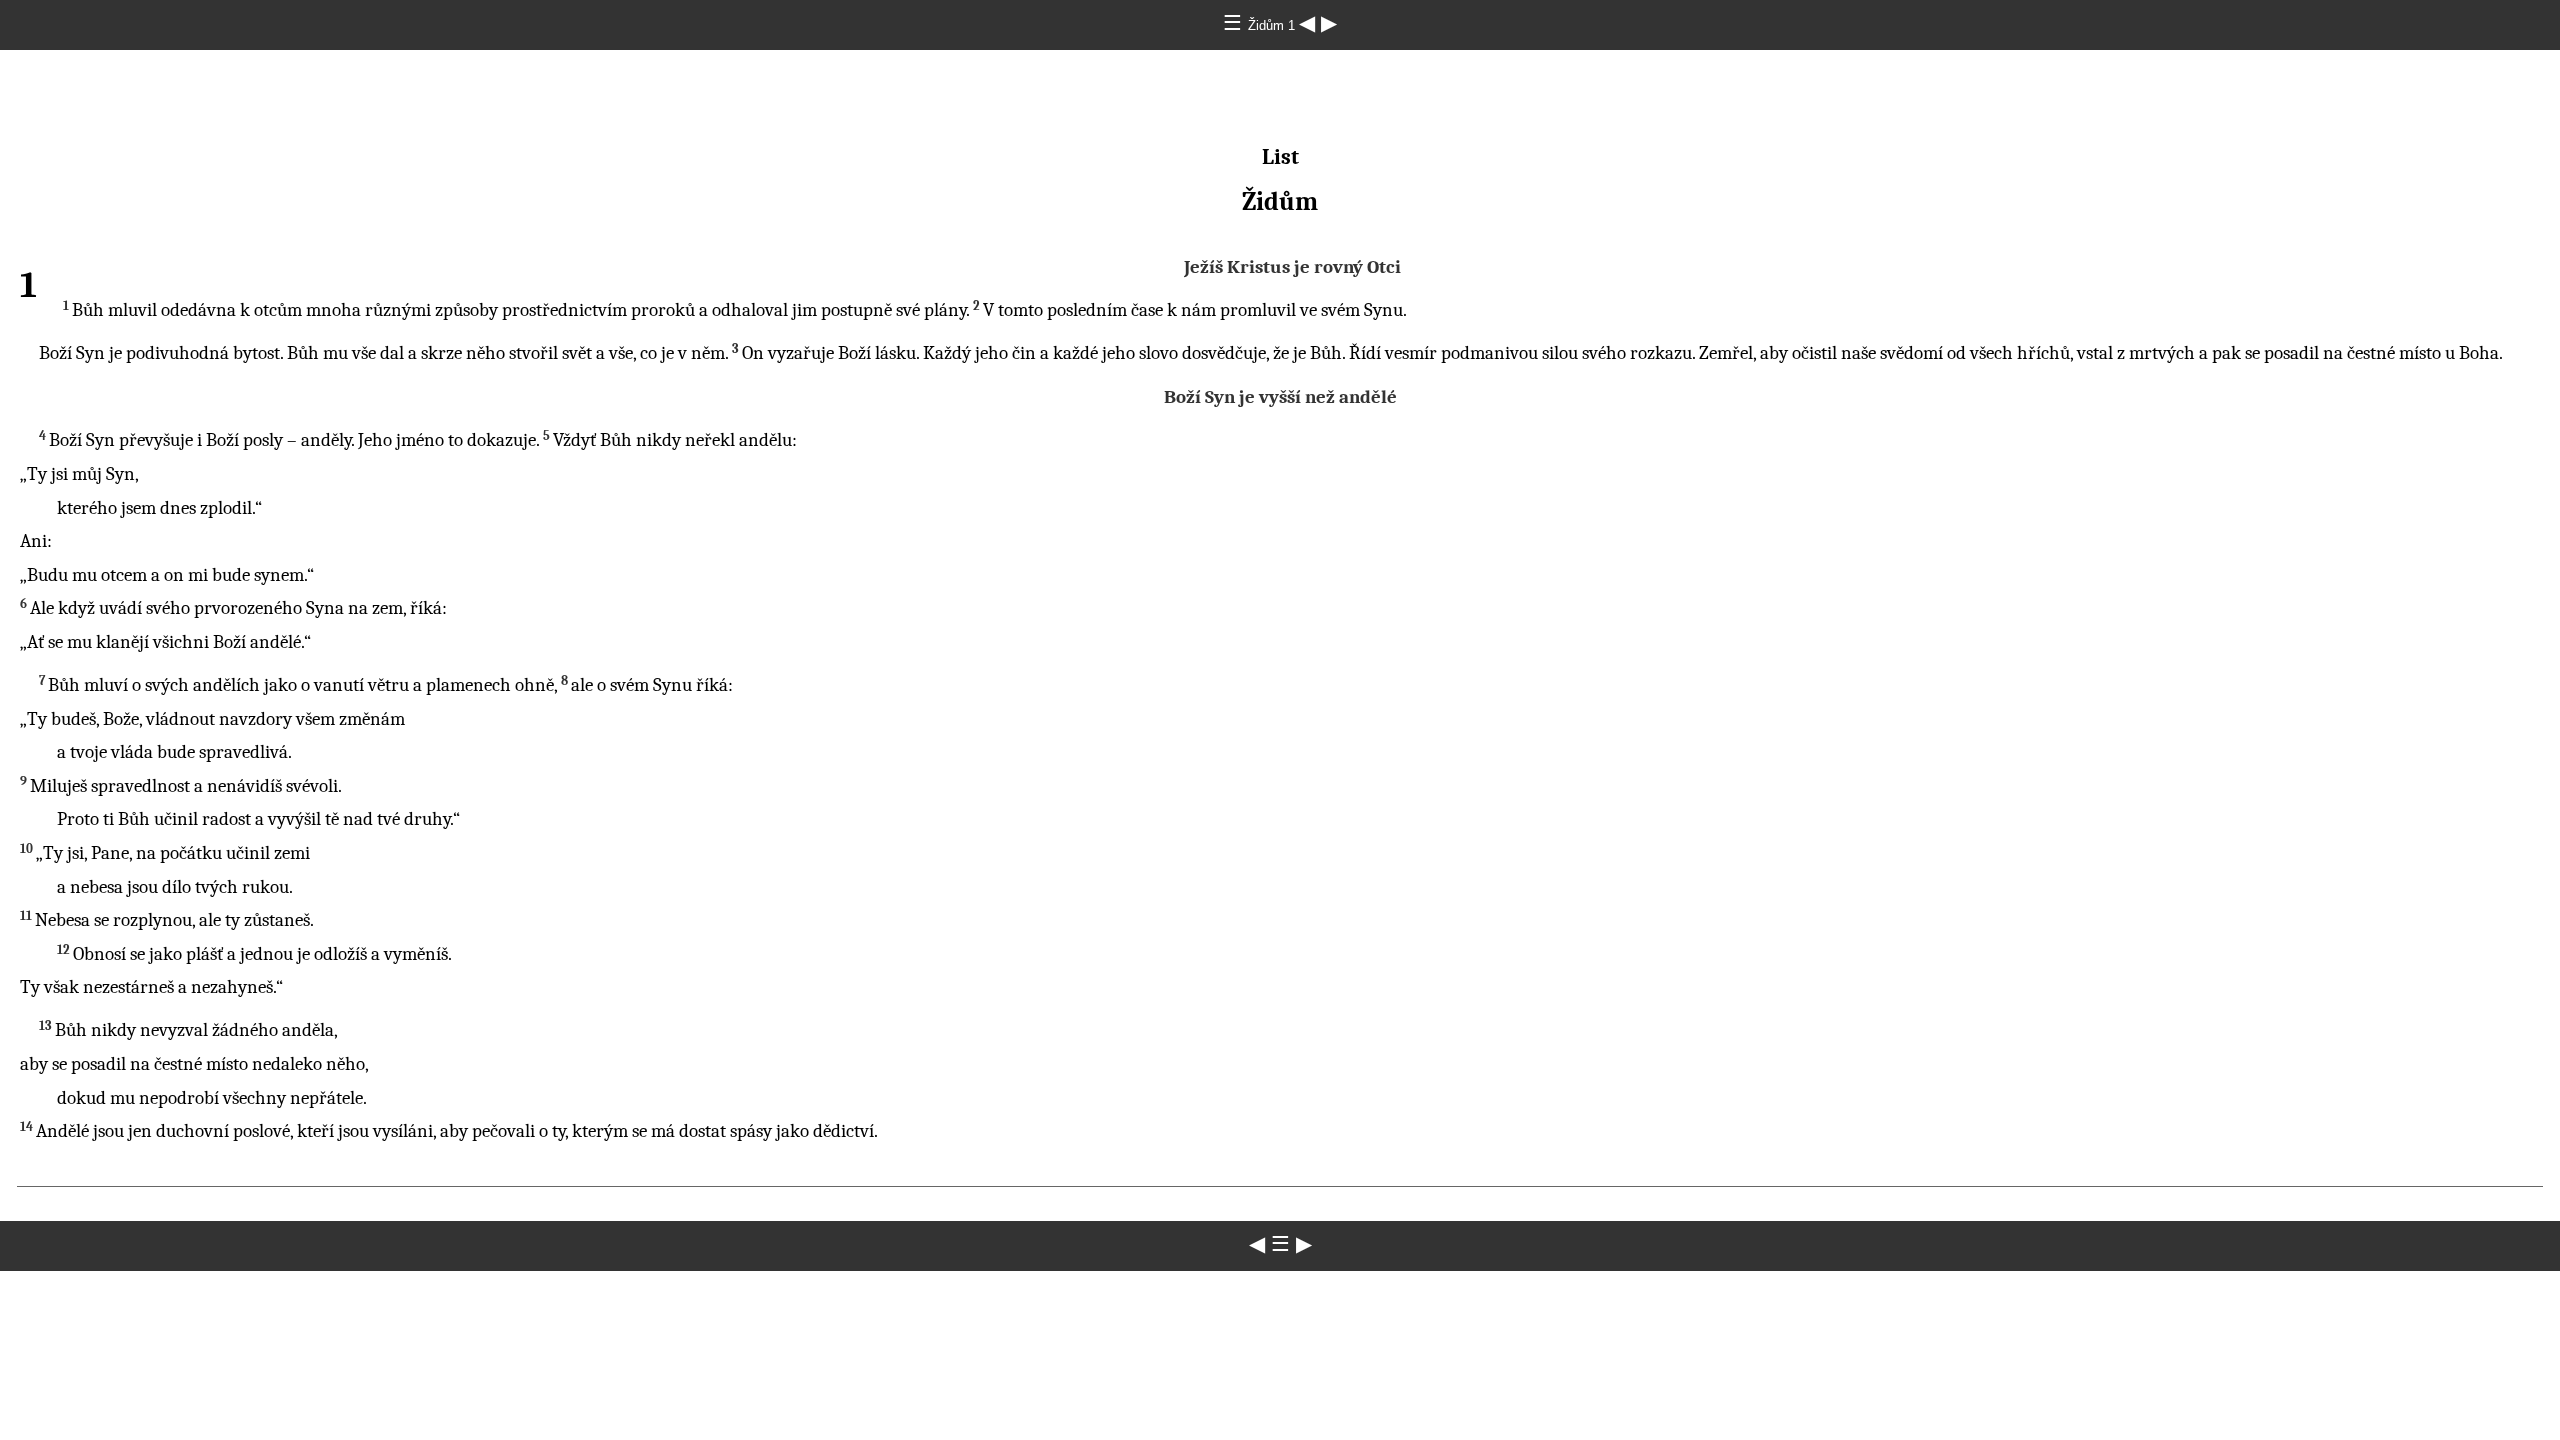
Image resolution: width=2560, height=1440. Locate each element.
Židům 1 (1273, 25)
